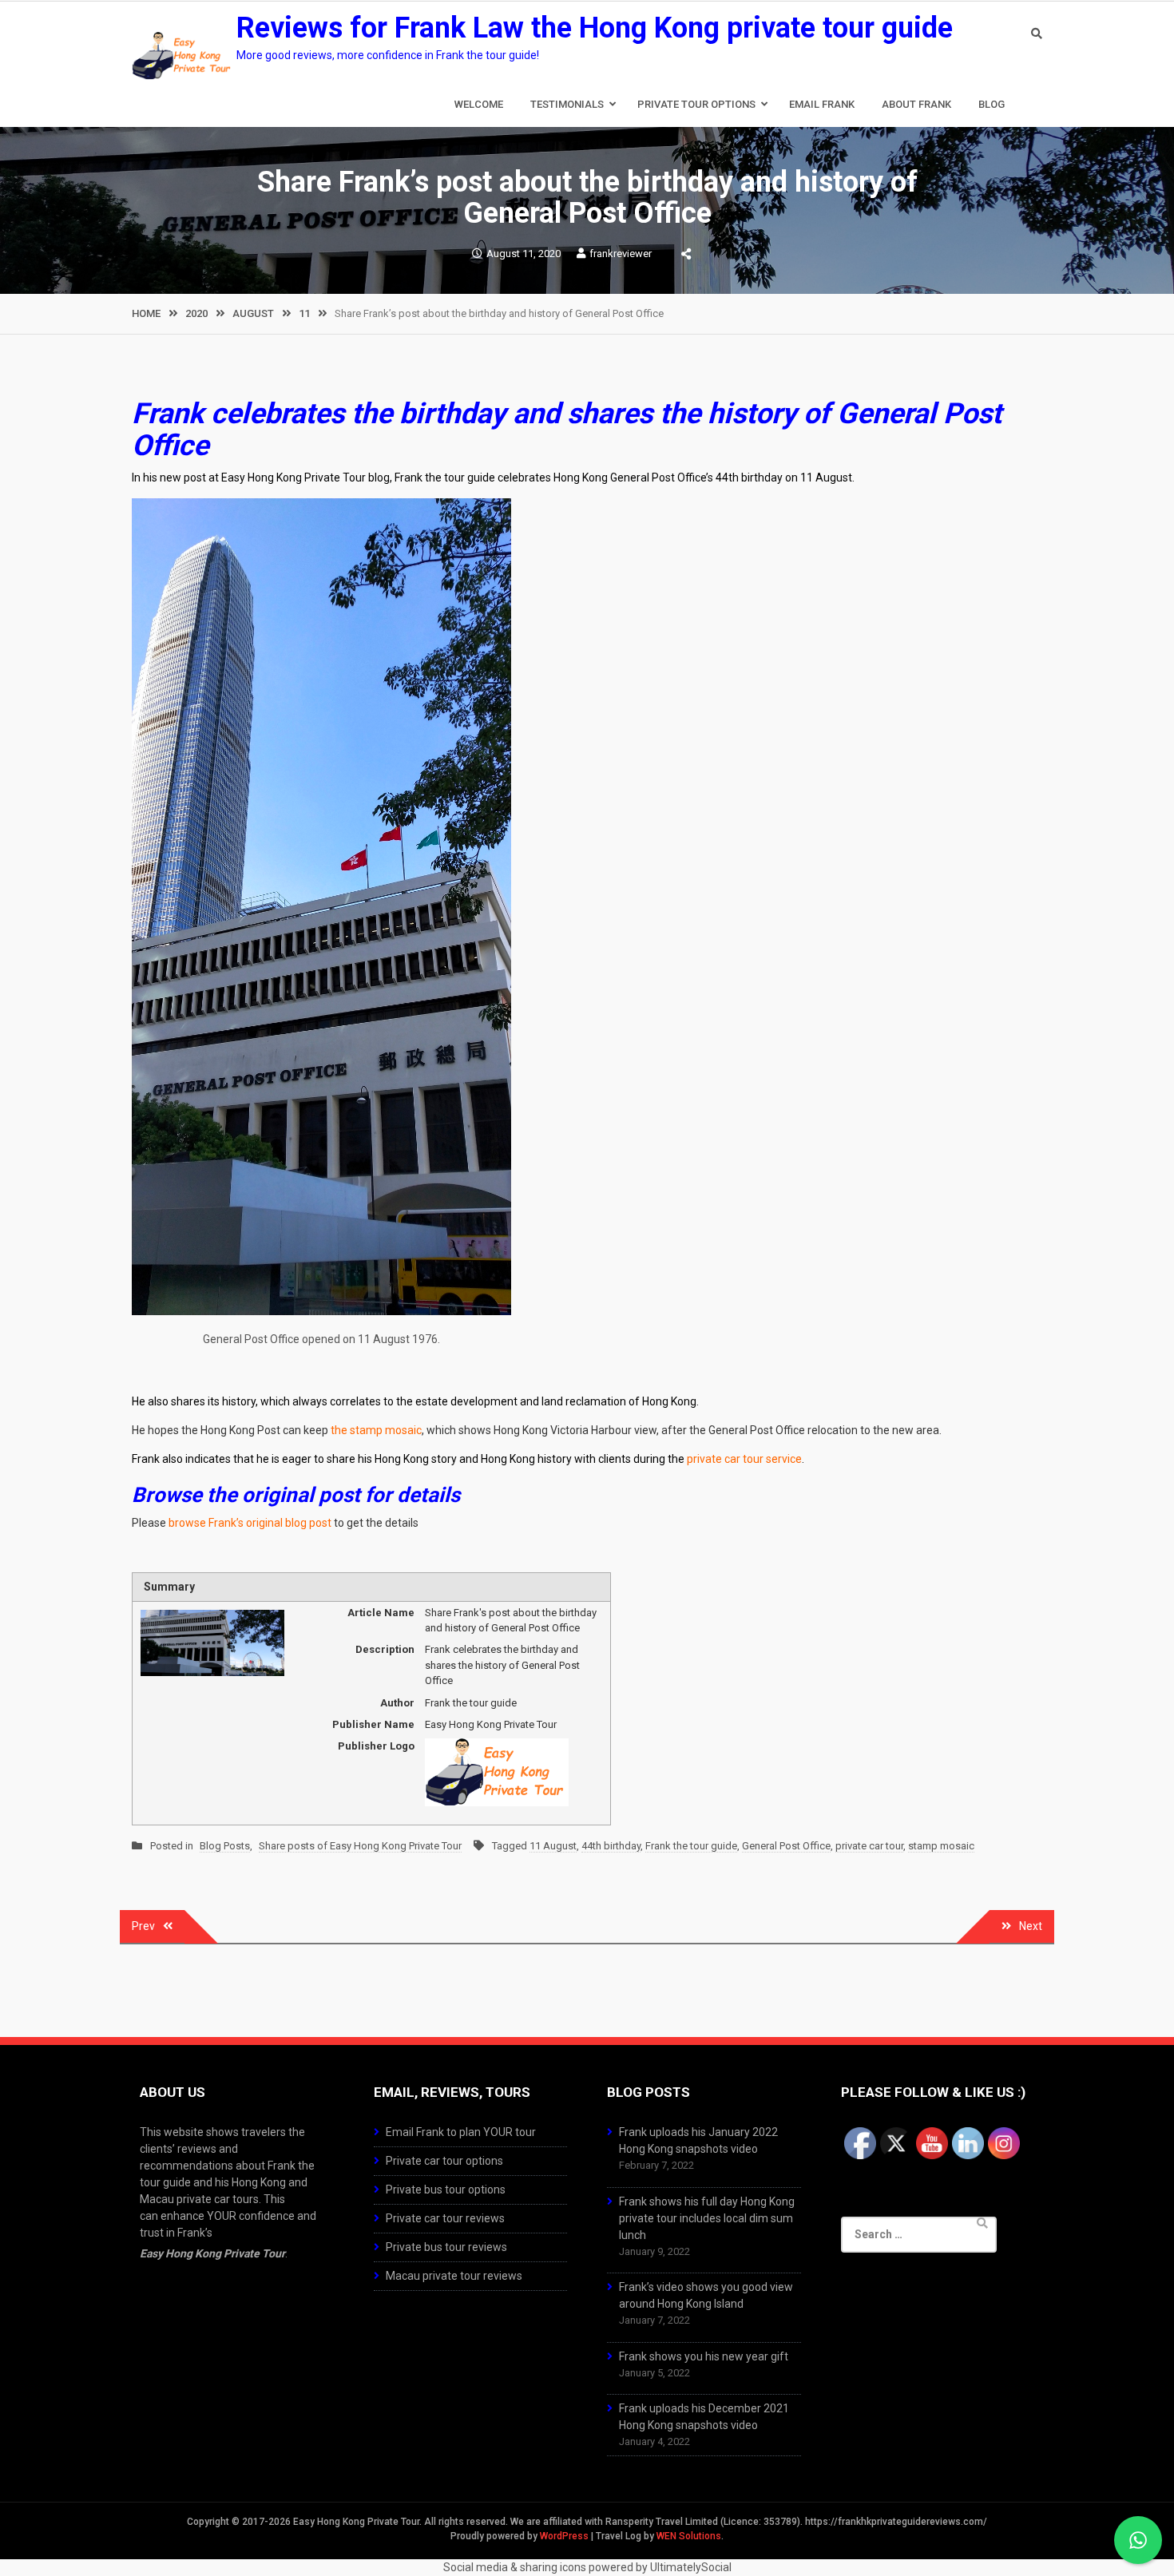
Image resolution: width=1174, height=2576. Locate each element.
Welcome (479, 104)
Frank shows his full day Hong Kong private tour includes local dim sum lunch (707, 2218)
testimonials (567, 104)
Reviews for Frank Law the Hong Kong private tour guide (595, 28)
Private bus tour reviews (446, 2247)
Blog (992, 104)
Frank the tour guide (691, 1846)
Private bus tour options (446, 2190)
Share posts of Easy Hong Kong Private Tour (360, 1846)
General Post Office (786, 1846)
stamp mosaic (941, 1846)
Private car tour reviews (445, 2218)
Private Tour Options (696, 104)
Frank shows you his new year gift (704, 2356)
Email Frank (822, 104)
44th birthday (611, 1846)
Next (1031, 1926)
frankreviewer (621, 254)
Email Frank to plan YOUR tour (461, 2132)
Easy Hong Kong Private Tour (212, 2253)
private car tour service (744, 1459)
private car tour (869, 1846)
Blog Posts (225, 1846)
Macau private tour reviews (454, 2276)
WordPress (564, 2536)
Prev (143, 1926)
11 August (553, 1846)
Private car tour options (444, 2161)
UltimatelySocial (691, 2567)
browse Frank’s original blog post (250, 1523)
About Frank (916, 104)
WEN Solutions (689, 2536)
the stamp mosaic (376, 1430)
